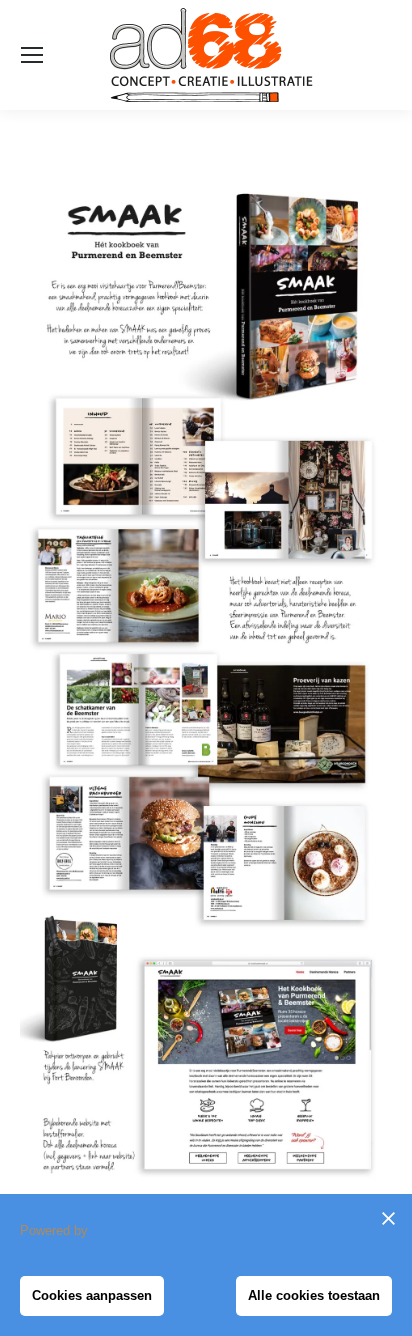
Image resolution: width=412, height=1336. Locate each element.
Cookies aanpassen (92, 1295)
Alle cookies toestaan (314, 1295)
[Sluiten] (388, 1218)
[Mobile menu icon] (32, 55)
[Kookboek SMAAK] (206, 678)
